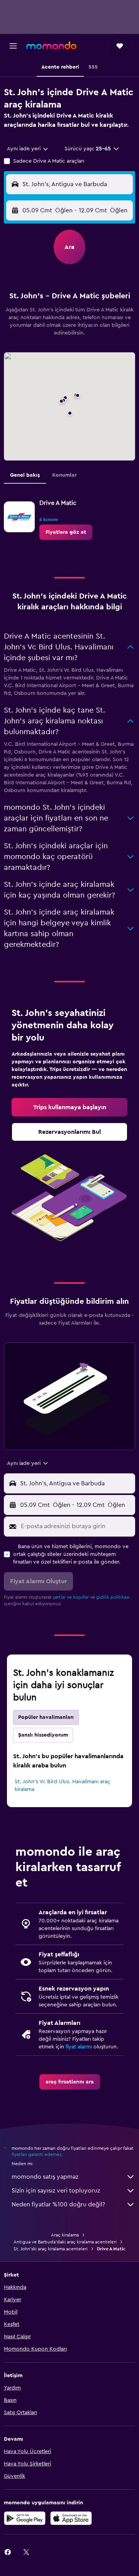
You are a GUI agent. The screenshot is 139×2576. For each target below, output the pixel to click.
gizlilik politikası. (113, 1597)
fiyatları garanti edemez (36, 2154)
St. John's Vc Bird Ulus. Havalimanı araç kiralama (63, 1786)
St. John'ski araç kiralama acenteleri (51, 2249)
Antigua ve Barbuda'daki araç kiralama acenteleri (65, 2242)
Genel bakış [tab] (25, 475)
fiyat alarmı (79, 2047)
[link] (66, 532)
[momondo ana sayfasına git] (51, 45)
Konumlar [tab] (64, 475)
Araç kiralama (65, 2235)
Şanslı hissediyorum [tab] (43, 1735)
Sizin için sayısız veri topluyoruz (56, 2191)
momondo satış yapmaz (45, 2177)
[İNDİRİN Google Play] (25, 2518)
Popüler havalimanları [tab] (46, 1717)
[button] (13, 46)
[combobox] (28, 149)
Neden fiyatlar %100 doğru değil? (58, 2204)
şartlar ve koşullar (71, 1597)
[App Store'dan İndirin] (71, 2518)
